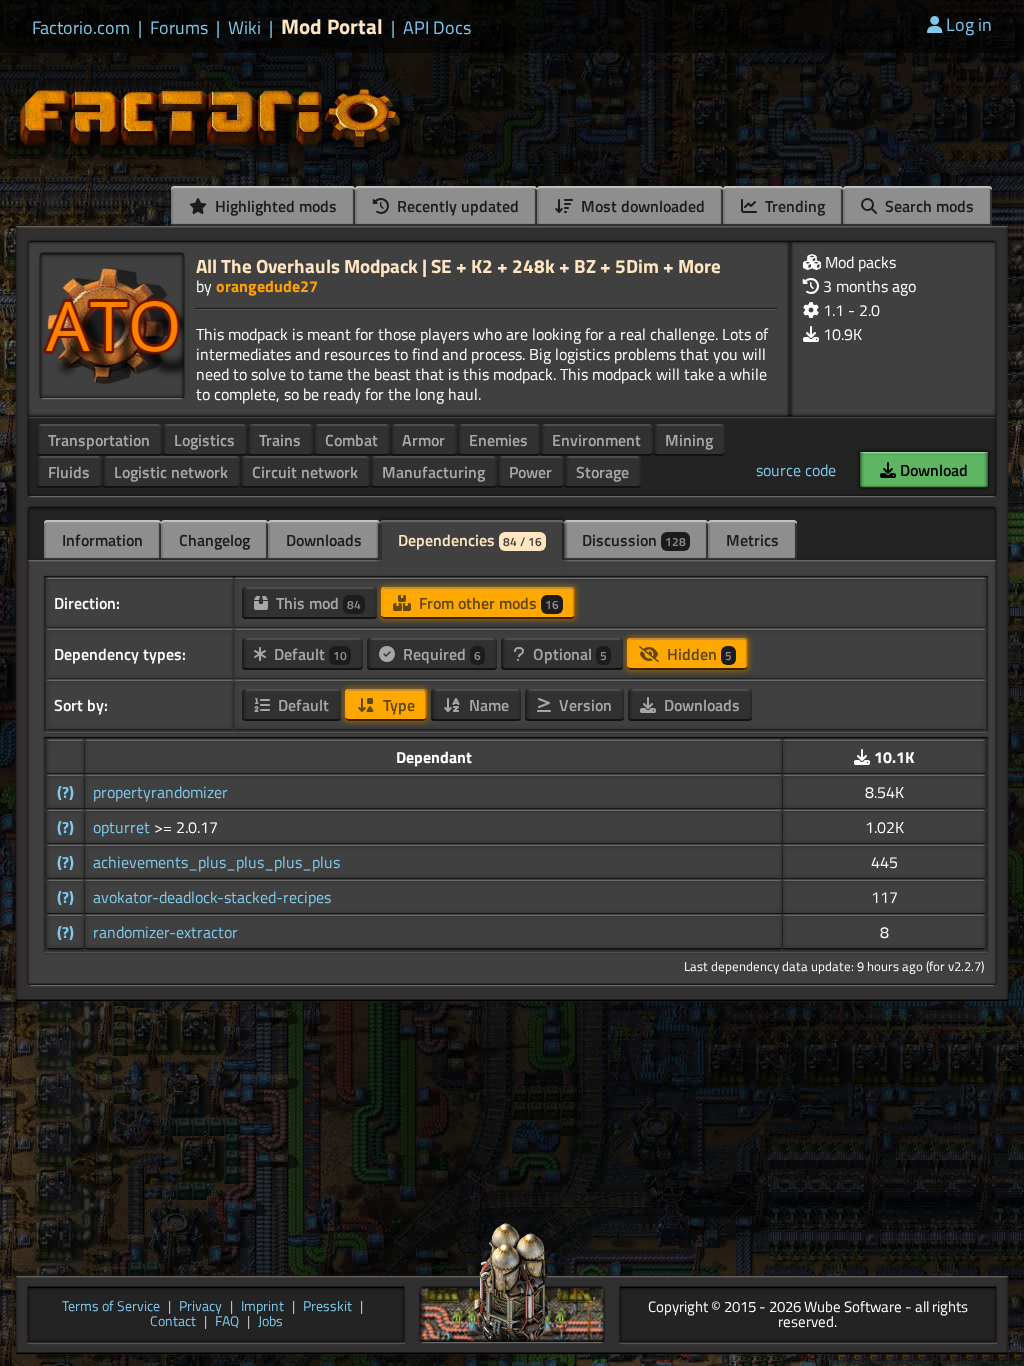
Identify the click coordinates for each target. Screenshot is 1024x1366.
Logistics (204, 440)
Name (487, 705)
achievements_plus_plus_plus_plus (216, 862)
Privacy (200, 1307)
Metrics (752, 540)
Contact (173, 1322)
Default (308, 654)
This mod (316, 603)
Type (397, 705)
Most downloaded (641, 206)
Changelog (214, 540)
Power (530, 472)
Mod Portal (332, 26)
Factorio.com (81, 28)
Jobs (270, 1322)
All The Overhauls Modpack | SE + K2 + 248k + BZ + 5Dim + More (458, 265)
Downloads (324, 540)
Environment (596, 440)
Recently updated (456, 206)
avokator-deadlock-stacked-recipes (212, 897)
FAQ (227, 1322)
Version (583, 705)
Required (440, 654)
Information (102, 540)
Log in (969, 24)
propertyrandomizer (160, 792)
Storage (602, 472)
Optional (568, 654)
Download (932, 470)
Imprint (262, 1307)
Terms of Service (111, 1307)
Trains (280, 440)
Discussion (634, 540)
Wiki (244, 28)
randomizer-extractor (165, 932)
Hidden (697, 654)
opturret (123, 827)
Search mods (927, 206)
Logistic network (171, 472)
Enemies (498, 440)
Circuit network (305, 472)
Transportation (99, 440)
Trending (793, 206)
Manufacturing (433, 472)
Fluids (69, 472)
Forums (179, 28)
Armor (423, 440)
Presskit (327, 1307)
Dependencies (470, 540)
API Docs (437, 28)
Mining (689, 440)
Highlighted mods (274, 206)
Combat (351, 440)
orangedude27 (267, 286)
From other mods (487, 603)
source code (796, 470)
